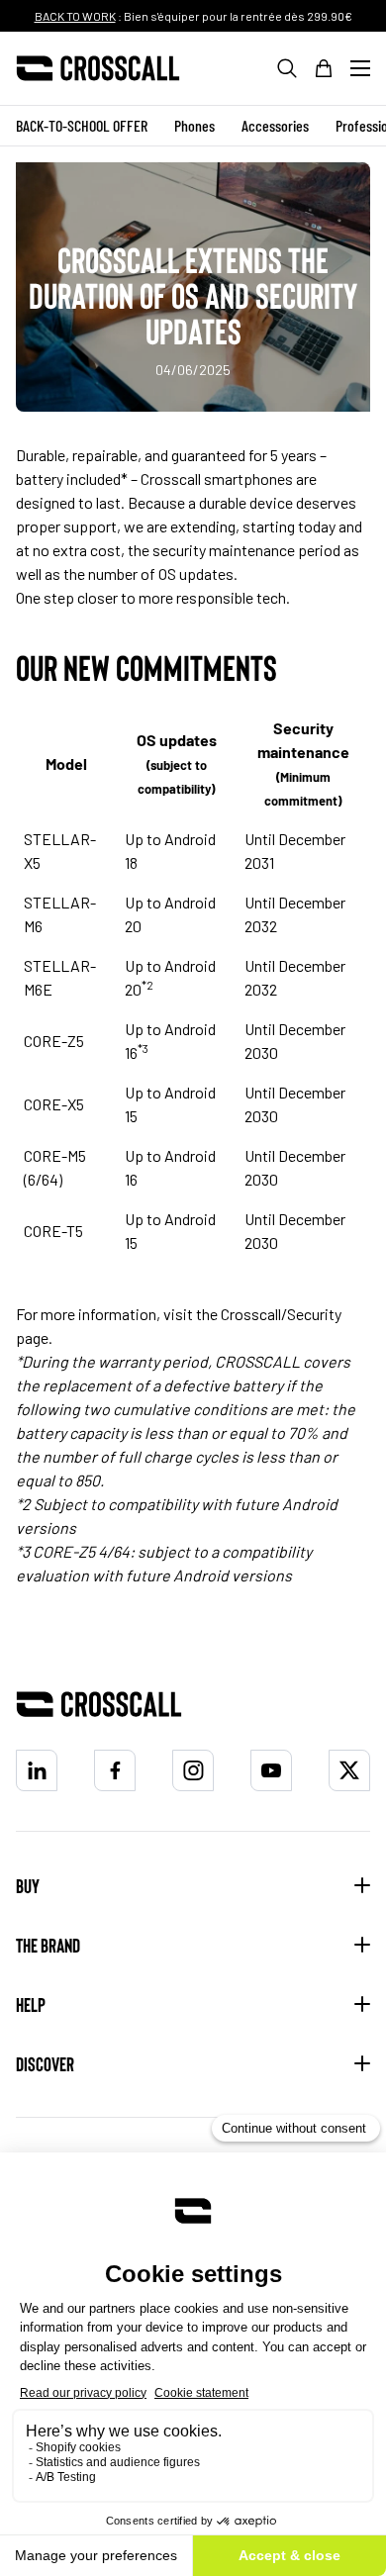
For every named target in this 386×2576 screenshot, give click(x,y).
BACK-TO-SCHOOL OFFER (82, 125)
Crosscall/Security (281, 1314)
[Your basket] (324, 68)
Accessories (275, 125)
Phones (194, 125)
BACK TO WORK (75, 16)
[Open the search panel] (287, 68)
